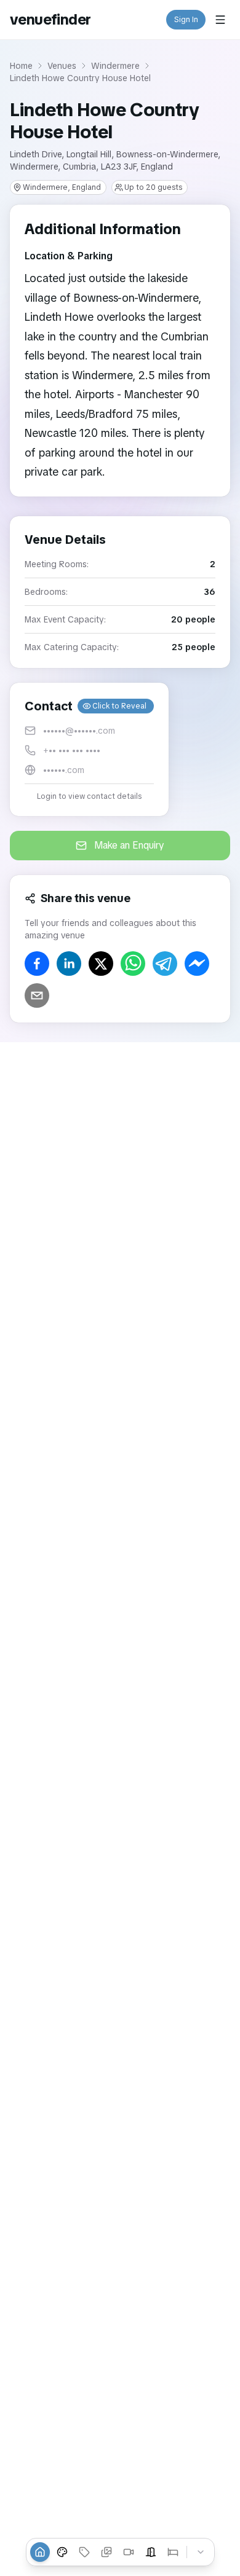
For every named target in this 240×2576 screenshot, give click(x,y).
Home (21, 66)
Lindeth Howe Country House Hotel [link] (80, 78)
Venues (62, 66)
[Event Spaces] (151, 2552)
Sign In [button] (186, 20)
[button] (89, 749)
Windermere (115, 66)
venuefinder (50, 19)
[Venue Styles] (62, 2552)
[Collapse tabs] (201, 2552)
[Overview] (40, 2552)
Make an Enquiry (129, 845)
